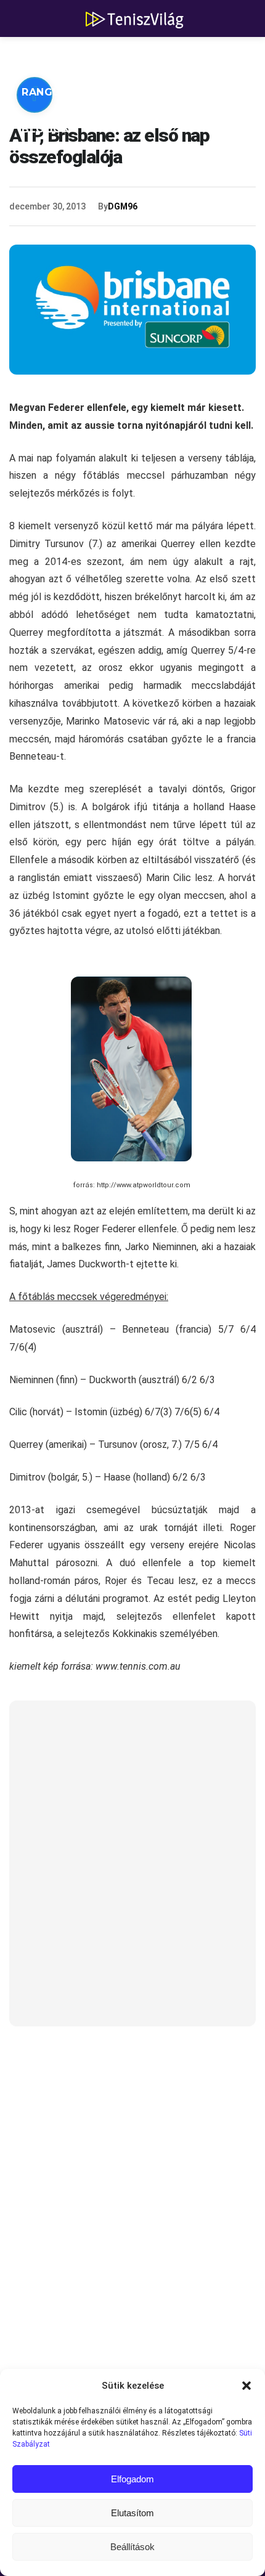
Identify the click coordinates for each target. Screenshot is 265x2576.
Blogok (46, 129)
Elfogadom (132, 2479)
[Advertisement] (132, 1871)
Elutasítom (132, 2513)
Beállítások (132, 2547)
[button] (247, 2386)
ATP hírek (51, 55)
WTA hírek (136, 55)
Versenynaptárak (171, 92)
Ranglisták (57, 92)
